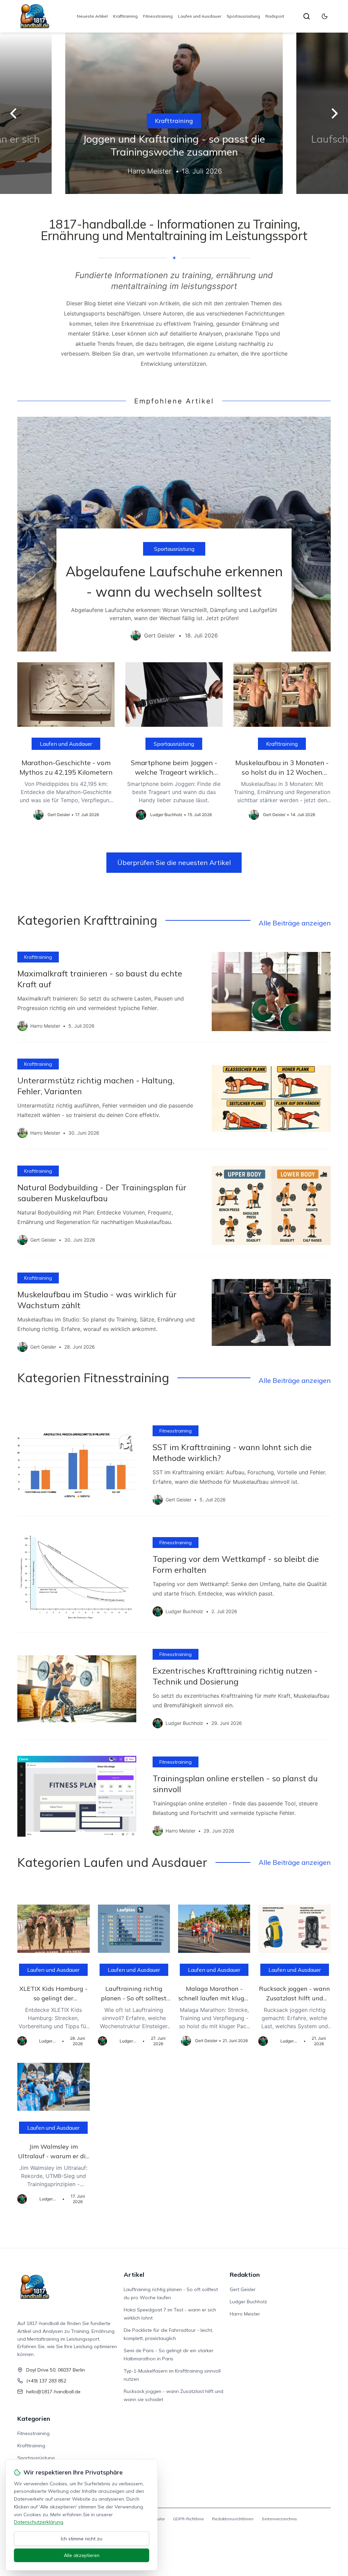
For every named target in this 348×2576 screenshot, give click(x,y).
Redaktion (245, 2275)
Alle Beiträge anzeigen (295, 923)
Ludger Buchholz (248, 2302)
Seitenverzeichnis (279, 2519)
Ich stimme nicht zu (82, 2539)
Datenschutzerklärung (39, 2522)
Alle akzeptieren (82, 2555)
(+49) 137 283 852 (46, 2381)
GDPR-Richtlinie (188, 2519)
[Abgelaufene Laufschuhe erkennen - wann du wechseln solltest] (174, 534)
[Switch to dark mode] (325, 16)
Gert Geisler (243, 2289)
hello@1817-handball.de (53, 2392)
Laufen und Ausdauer (200, 16)
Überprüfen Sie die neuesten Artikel (174, 862)
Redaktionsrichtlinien (233, 2519)
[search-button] (307, 16)
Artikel (134, 2275)
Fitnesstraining (158, 16)
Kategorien (34, 2419)
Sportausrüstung (243, 16)
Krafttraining (125, 16)
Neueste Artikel (92, 16)
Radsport (275, 16)
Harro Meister (245, 2314)
